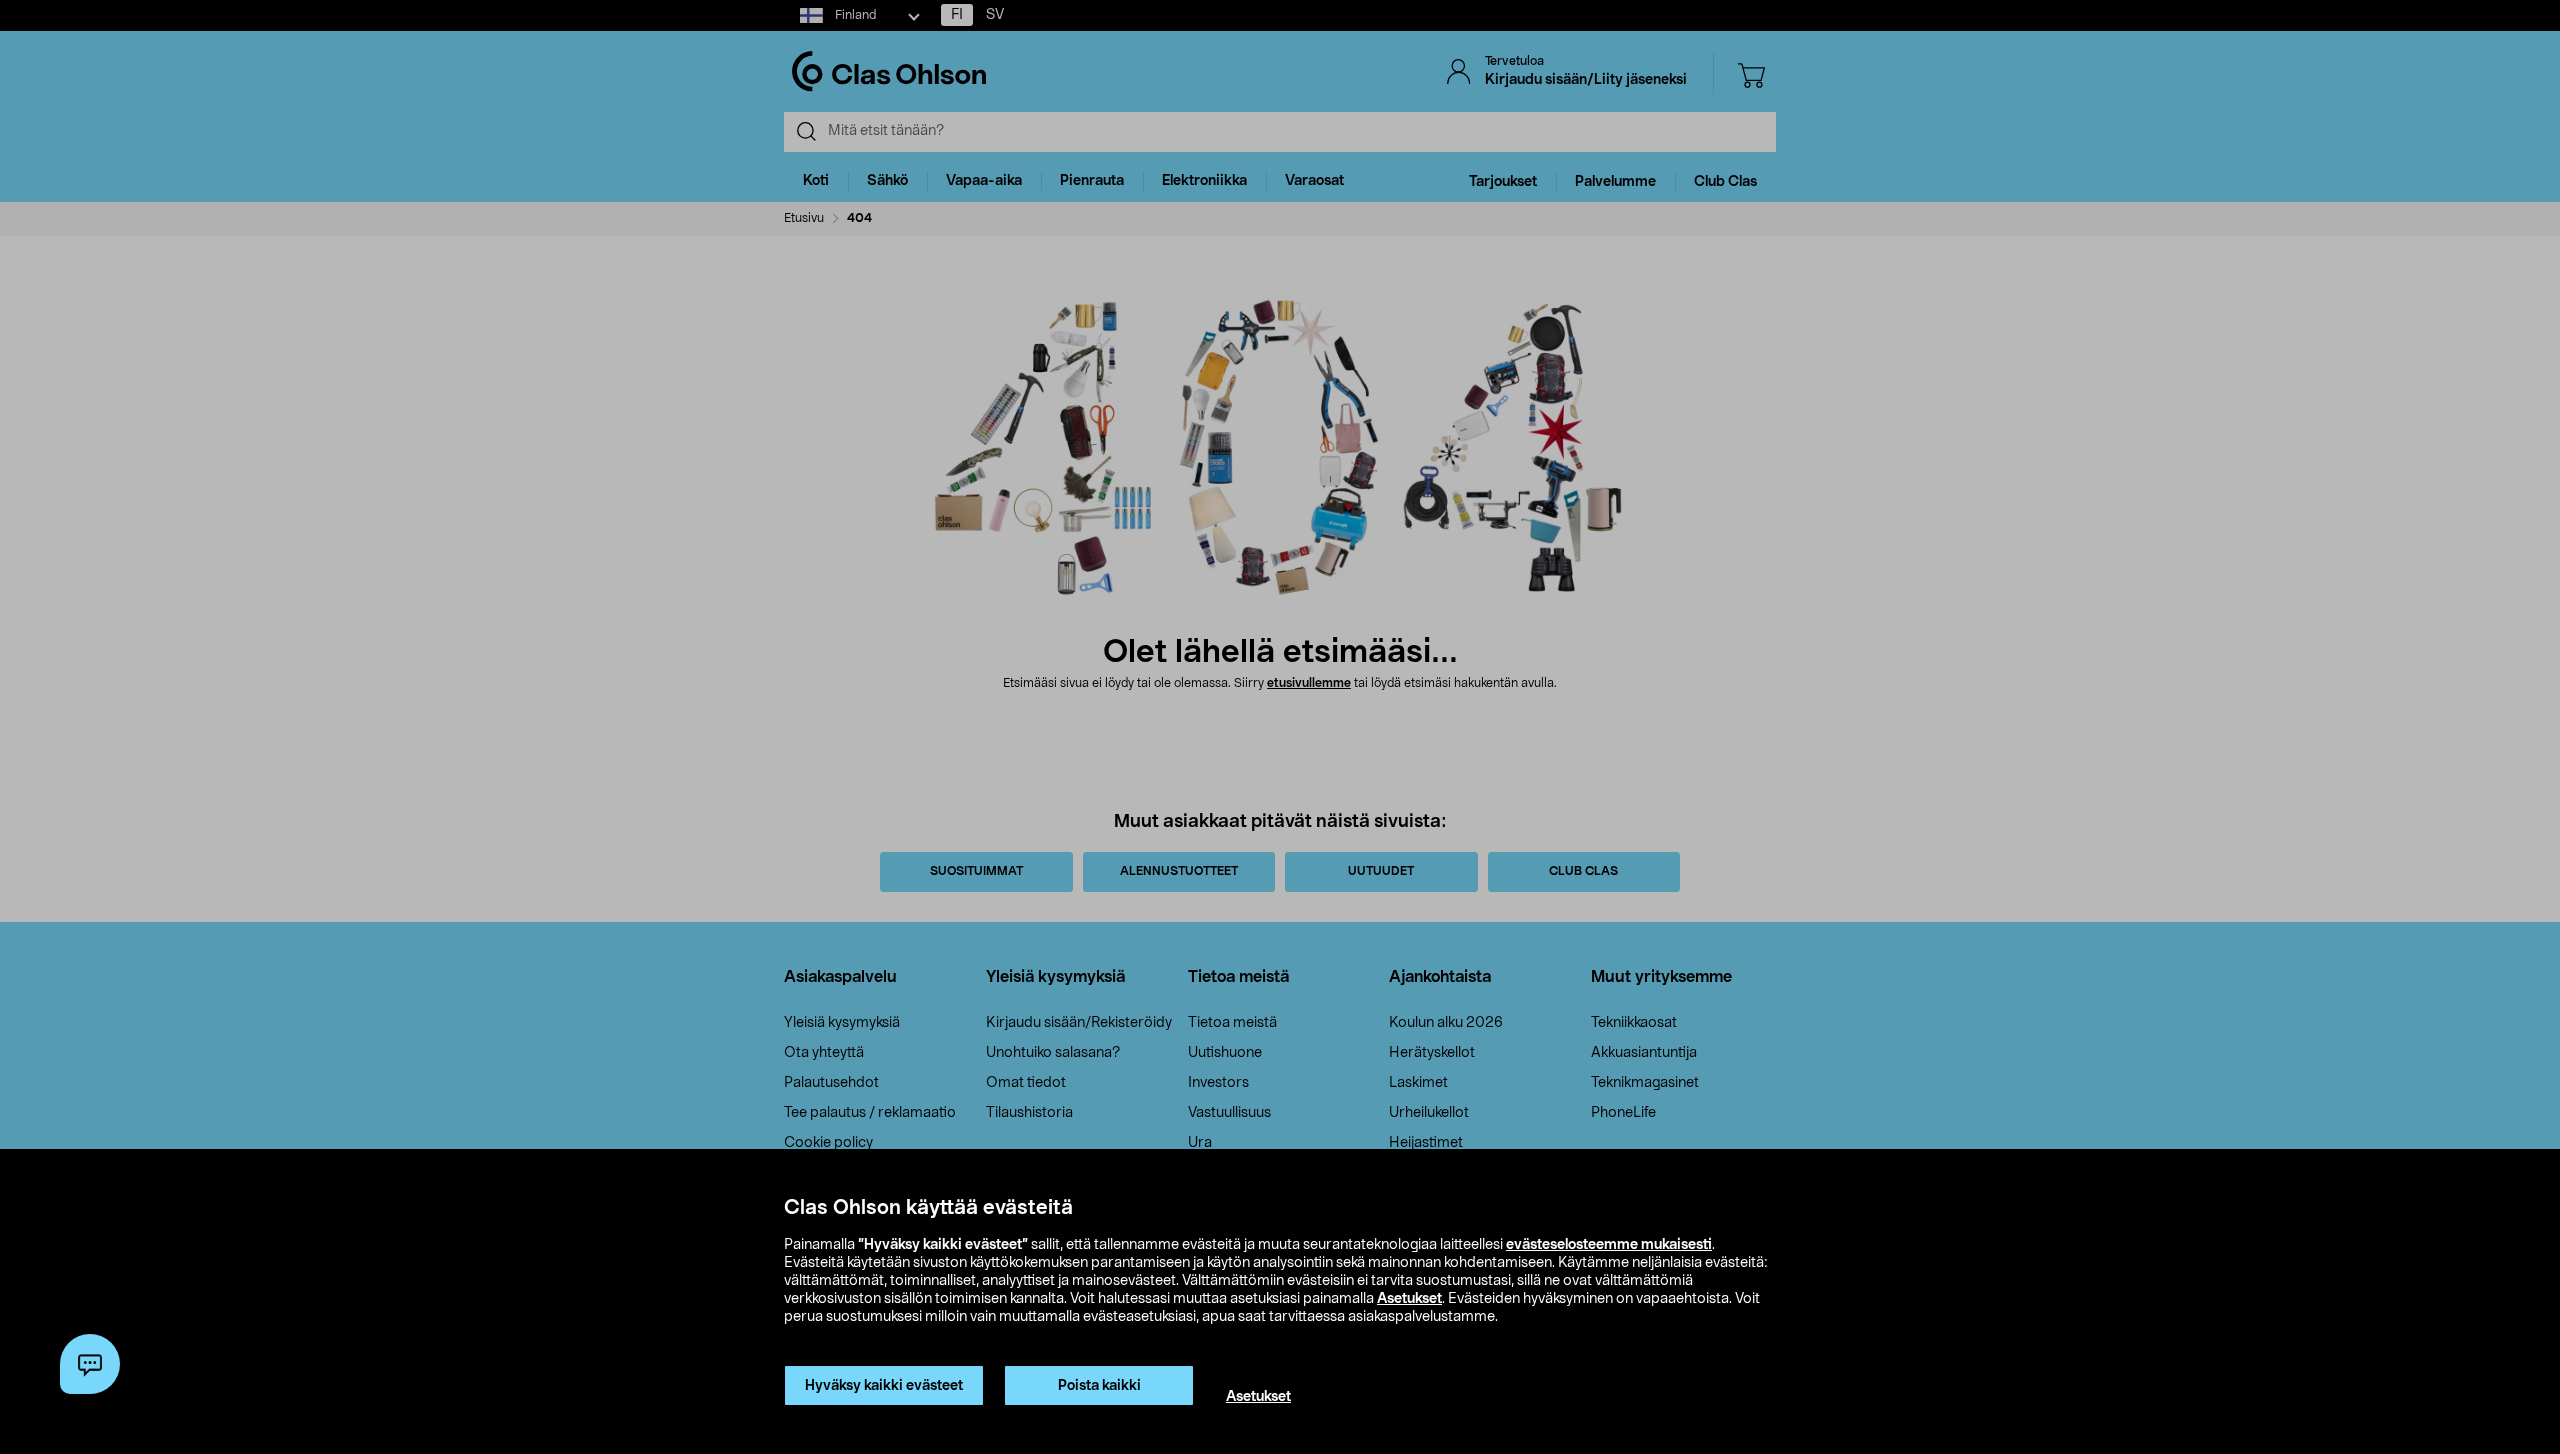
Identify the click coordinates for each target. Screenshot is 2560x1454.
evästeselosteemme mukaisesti (1609, 1245)
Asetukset (1409, 1299)
